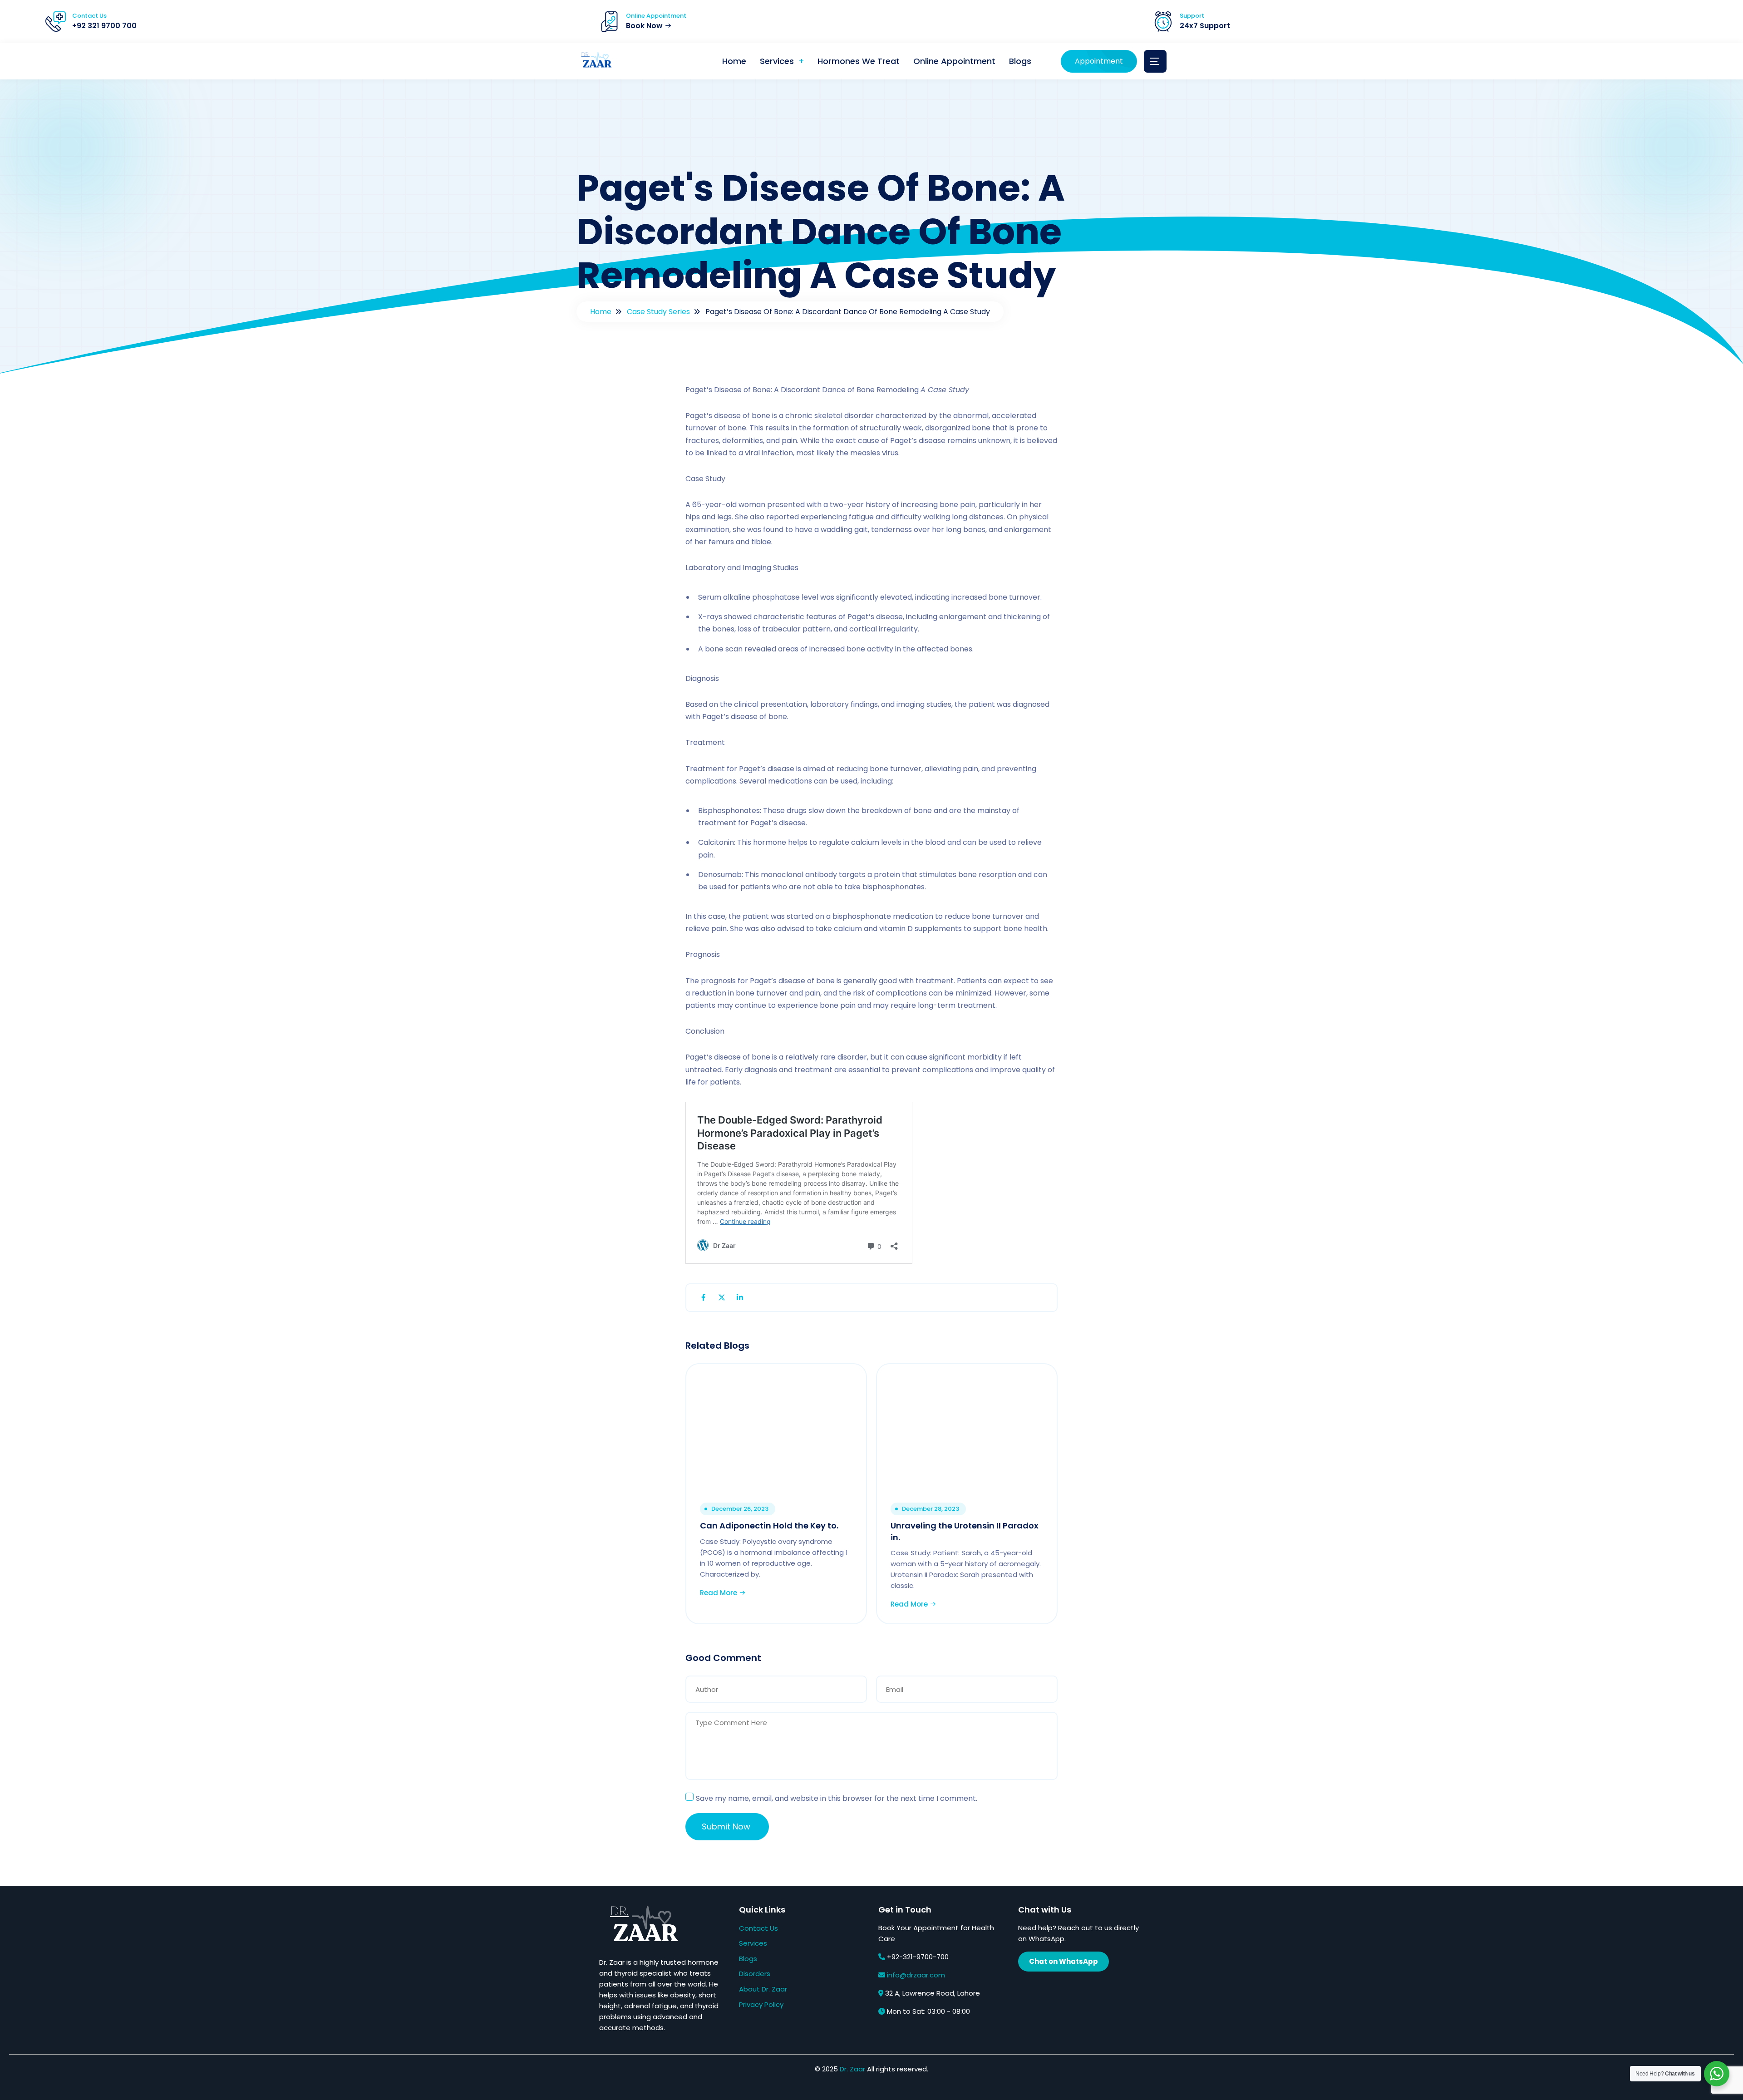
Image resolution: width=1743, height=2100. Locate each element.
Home (734, 61)
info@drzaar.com (916, 1975)
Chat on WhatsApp (1064, 1961)
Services (777, 61)
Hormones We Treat (859, 61)
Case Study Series (658, 312)
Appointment (1099, 61)
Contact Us (758, 1928)
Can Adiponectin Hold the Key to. (769, 1526)
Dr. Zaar (852, 2069)
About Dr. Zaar (763, 1989)
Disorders (755, 1974)
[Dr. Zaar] (595, 62)
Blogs (1020, 61)
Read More (719, 1593)
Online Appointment (954, 61)
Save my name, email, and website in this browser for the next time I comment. (837, 1798)
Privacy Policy (761, 2004)
